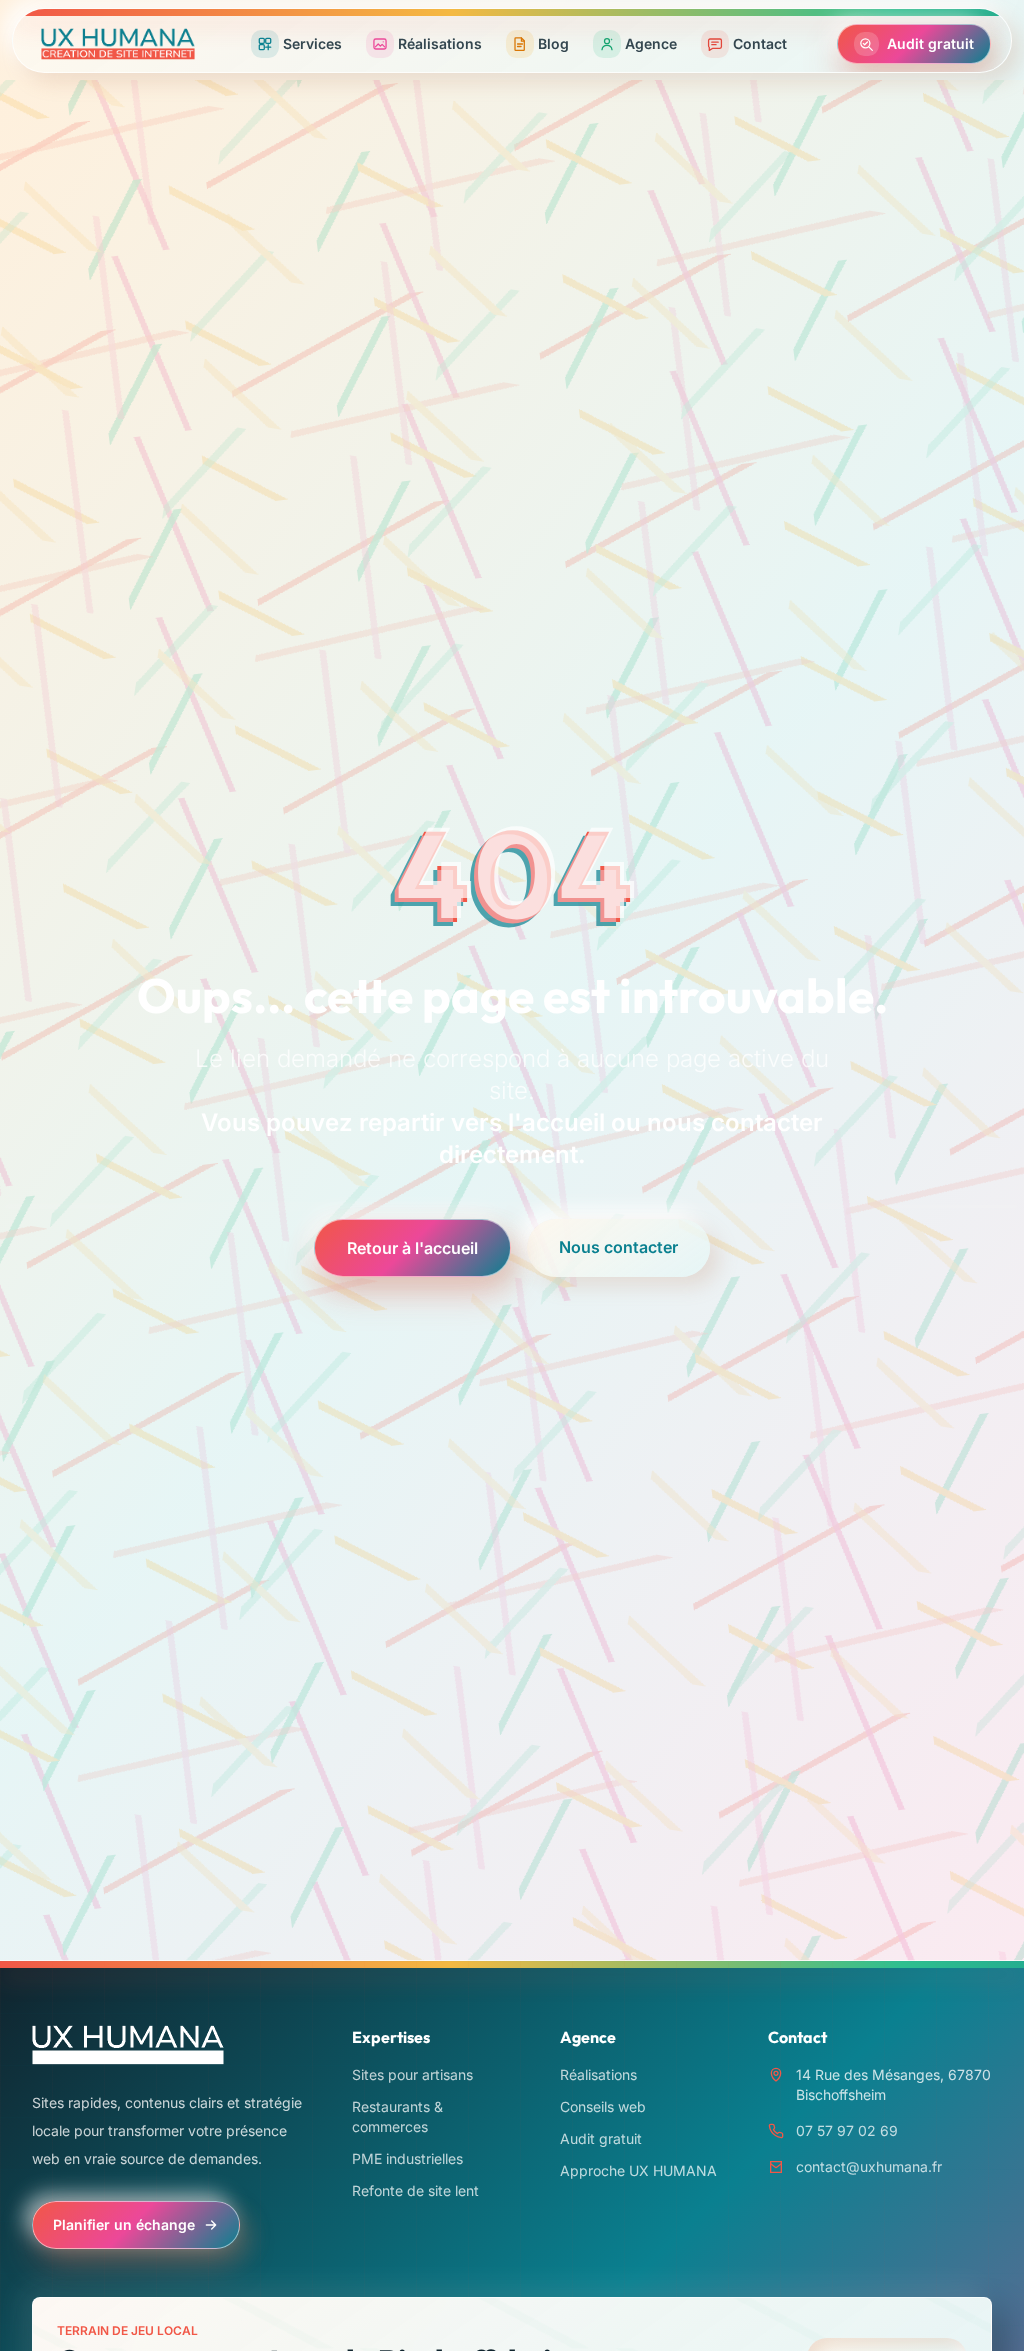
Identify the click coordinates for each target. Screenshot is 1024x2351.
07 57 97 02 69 (847, 2130)
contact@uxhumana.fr (869, 2166)
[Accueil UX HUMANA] (118, 44)
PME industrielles (407, 2158)
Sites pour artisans (412, 2074)
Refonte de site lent (415, 2190)
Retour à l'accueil (412, 1248)
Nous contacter (618, 1247)
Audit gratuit (601, 2138)
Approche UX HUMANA (638, 2170)
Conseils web (603, 2106)
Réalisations (598, 2074)
